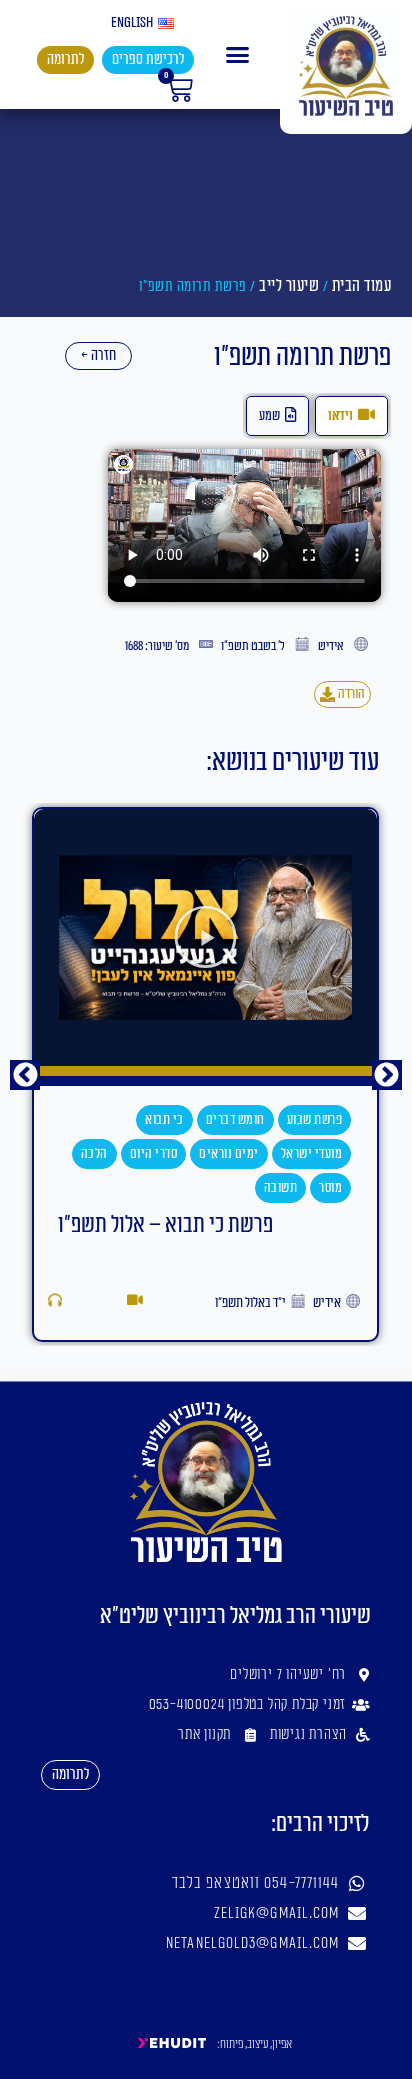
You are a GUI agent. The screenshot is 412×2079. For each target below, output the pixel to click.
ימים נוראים (164, 1154)
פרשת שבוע (250, 1120)
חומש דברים (170, 1120)
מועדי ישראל (247, 1154)
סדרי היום (89, 1154)
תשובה (216, 1188)
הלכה (29, 1154)
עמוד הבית (362, 286)
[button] (237, 55)
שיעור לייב (289, 286)
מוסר (265, 1188)
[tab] (351, 416)
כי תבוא (99, 1120)
